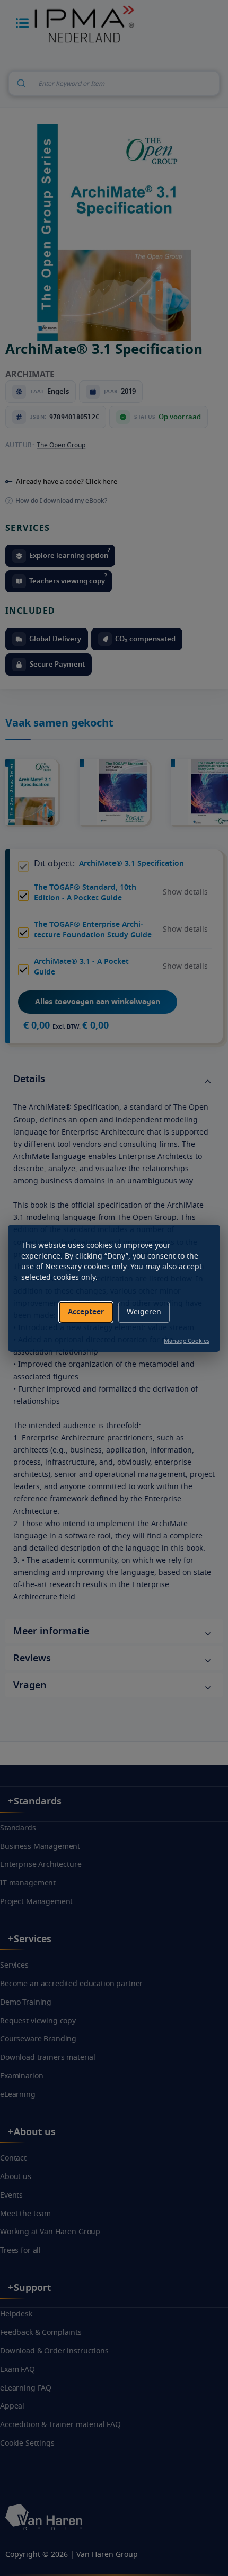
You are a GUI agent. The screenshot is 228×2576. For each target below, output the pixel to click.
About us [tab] (35, 2132)
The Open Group (61, 445)
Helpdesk (16, 2314)
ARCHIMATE (30, 375)
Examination (21, 2076)
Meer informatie (51, 1631)
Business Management (40, 1847)
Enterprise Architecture (41, 1865)
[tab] (114, 1080)
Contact (13, 2158)
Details (29, 1079)
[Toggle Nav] (22, 23)
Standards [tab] (38, 1801)
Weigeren (144, 1312)
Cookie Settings (27, 2443)
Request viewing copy (38, 2021)
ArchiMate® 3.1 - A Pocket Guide (81, 967)
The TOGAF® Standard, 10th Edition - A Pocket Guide (85, 893)
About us (16, 2177)
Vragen (30, 1685)
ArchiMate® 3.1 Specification (131, 864)
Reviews (32, 1658)
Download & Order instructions (54, 2351)
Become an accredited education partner (71, 1984)
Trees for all (20, 2250)
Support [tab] (32, 2288)
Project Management (36, 1902)
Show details (185, 892)
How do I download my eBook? (61, 501)
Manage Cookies (187, 1341)
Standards (18, 1828)
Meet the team (25, 2214)
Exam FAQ (17, 2370)
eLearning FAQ (26, 2388)
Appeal (12, 2406)
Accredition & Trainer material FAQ (60, 2425)
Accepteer (86, 1312)
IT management (28, 1883)
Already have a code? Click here (67, 481)
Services (14, 1965)
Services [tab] (33, 1939)
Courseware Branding (38, 2039)
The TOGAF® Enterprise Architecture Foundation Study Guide (93, 930)
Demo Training (26, 2002)
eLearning (18, 2095)
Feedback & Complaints (41, 2332)
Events (11, 2195)
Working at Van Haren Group (50, 2232)
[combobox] (114, 83)
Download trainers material (48, 2057)
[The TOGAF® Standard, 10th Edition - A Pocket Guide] (123, 765)
